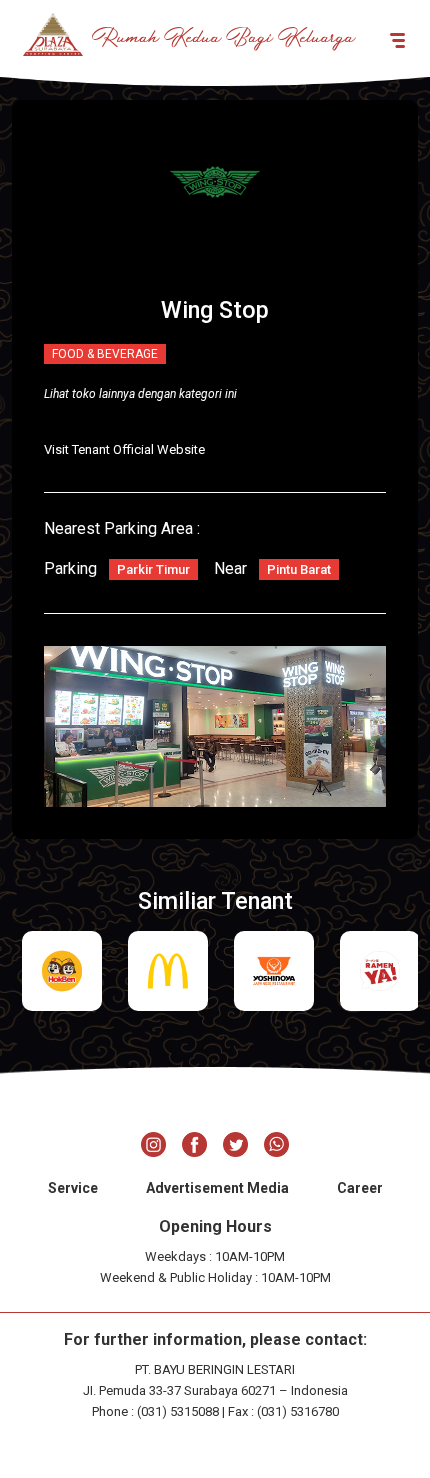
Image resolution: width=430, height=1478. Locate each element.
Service (73, 1188)
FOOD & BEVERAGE (105, 354)
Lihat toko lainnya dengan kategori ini (140, 394)
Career (360, 1188)
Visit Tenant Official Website (124, 449)
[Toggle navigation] (397, 39)
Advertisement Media (217, 1188)
